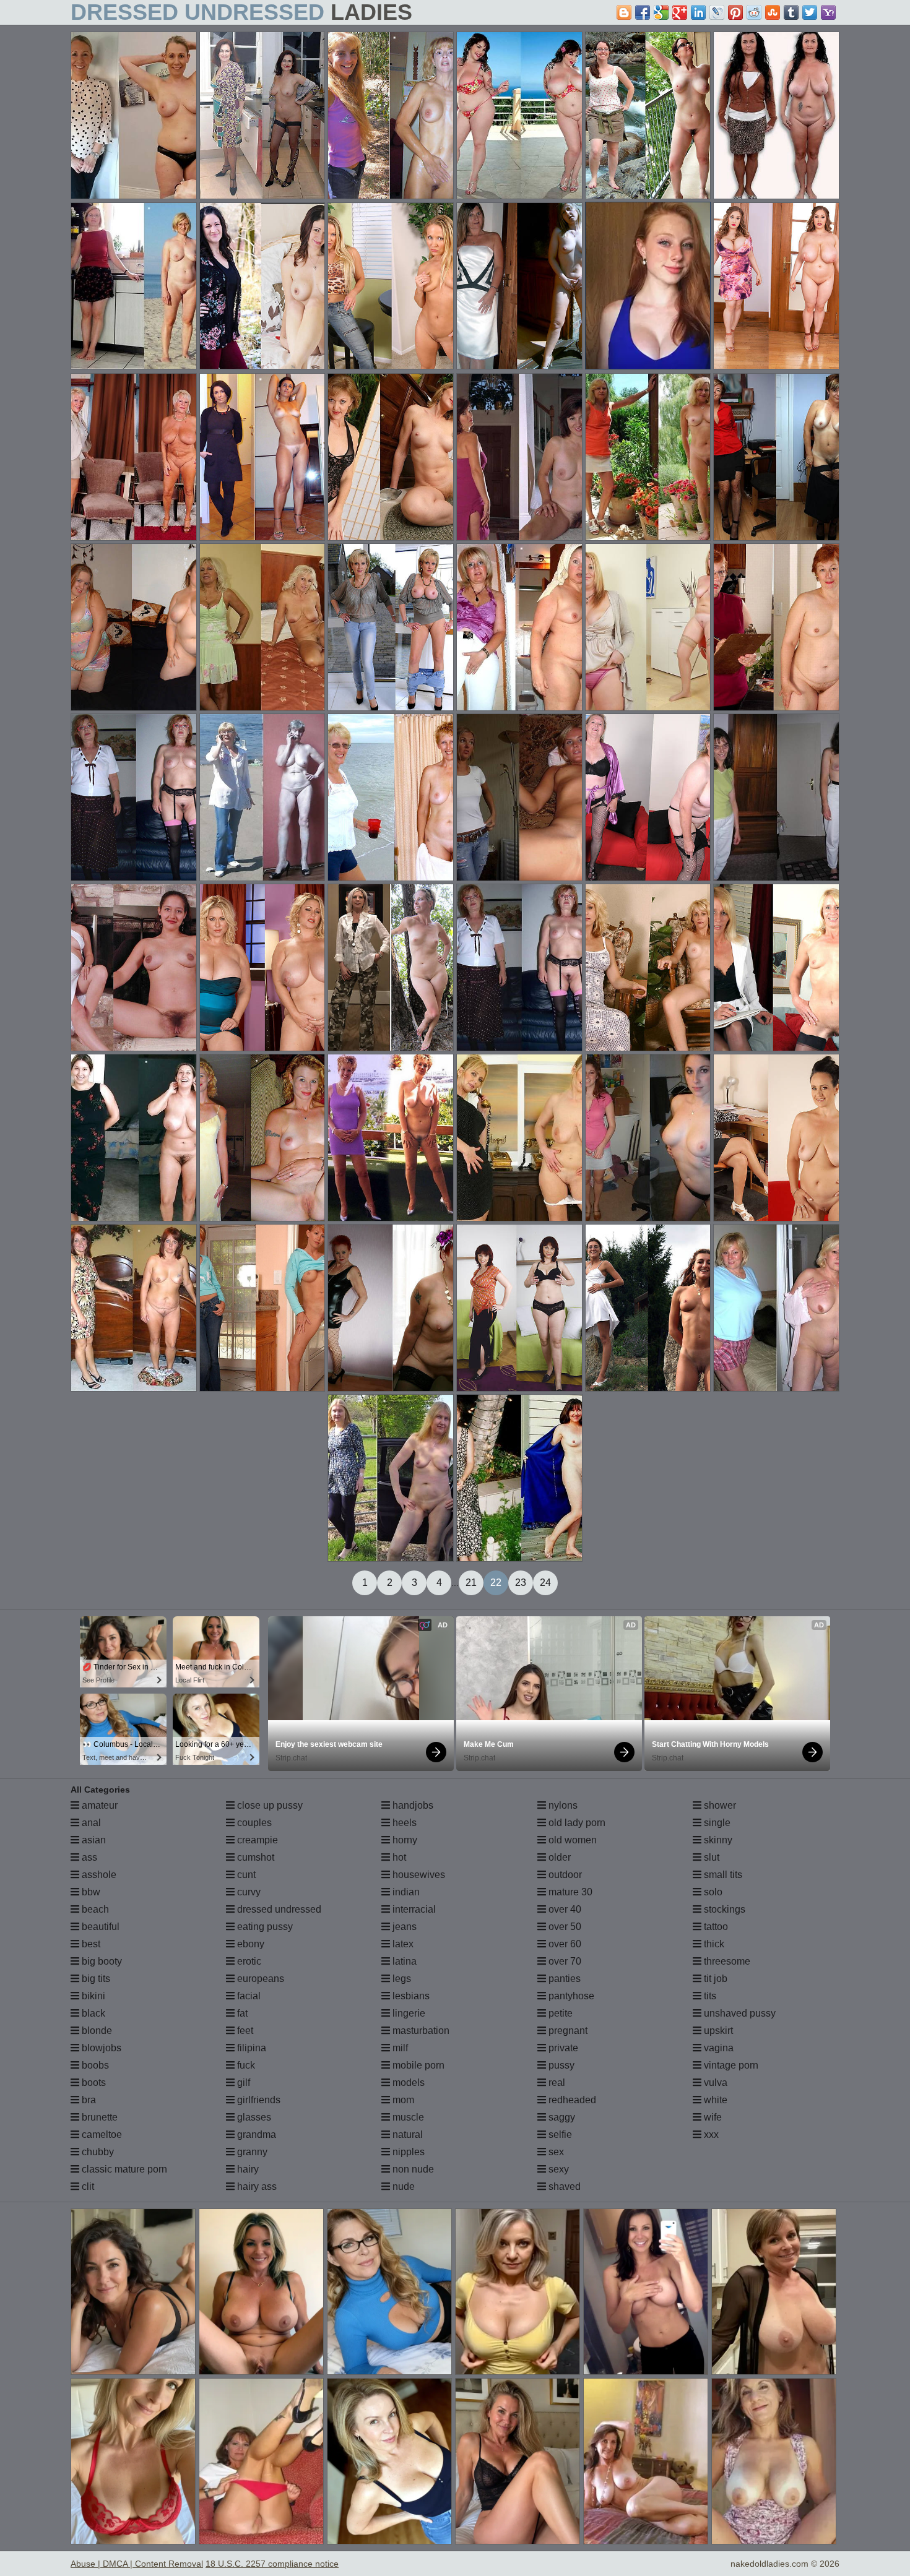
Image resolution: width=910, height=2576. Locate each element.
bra (88, 2100)
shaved (563, 2186)
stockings (723, 1909)
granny (251, 2152)
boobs (94, 2065)
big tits (95, 1979)
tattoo (715, 1927)
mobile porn (417, 2065)
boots (93, 2083)
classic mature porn (123, 2169)
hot (398, 1857)
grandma (255, 2134)
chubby (97, 2152)
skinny (717, 1840)
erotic (248, 1961)
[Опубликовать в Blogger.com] (624, 12)
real (556, 2083)
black (92, 2013)
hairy (247, 2169)
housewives (418, 1875)
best (90, 1944)
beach (94, 1909)
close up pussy (269, 1805)
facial (248, 1996)
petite (559, 2013)
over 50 (564, 1927)
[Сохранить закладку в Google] (661, 12)
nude (402, 2186)
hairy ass (256, 2186)
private (562, 2048)
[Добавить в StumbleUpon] (773, 12)
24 (545, 1583)
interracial (413, 1909)
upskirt (717, 2031)
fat (241, 2013)
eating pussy (264, 1927)
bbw (90, 1892)
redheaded (571, 2100)
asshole (98, 1875)
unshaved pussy (739, 2013)
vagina (717, 2048)
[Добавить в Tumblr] (791, 12)
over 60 (564, 1944)
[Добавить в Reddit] (754, 12)
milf (399, 2048)
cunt (245, 1875)
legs (401, 1979)
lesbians (410, 1996)
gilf (242, 2083)
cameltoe (101, 2134)
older (558, 1857)
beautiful (99, 1927)
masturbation (420, 2031)
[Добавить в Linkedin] (698, 12)
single (716, 1823)
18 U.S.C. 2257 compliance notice (272, 2564)
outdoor (564, 1875)
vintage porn (730, 2065)
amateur (98, 1805)
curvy (248, 1892)
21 (471, 1583)
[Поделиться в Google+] (680, 12)
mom (402, 2100)
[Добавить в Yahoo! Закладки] (828, 12)
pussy (560, 2065)
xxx (710, 2134)
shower (719, 1805)
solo (712, 1892)
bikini (92, 1996)
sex (555, 2152)
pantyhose (570, 1996)
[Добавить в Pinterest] (735, 12)
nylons (562, 1805)
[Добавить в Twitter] (810, 12)
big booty (101, 1961)
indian (405, 1892)
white (714, 2100)
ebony (249, 1944)
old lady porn (576, 1823)
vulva (714, 2083)
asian (93, 1840)
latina (403, 1961)
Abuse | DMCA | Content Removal (137, 2564)
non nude (412, 2169)
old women (571, 1840)
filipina (250, 2048)
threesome (726, 1961)
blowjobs (100, 2048)
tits (709, 1996)
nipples (407, 2152)
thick (713, 1944)
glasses (253, 2117)
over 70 (564, 1961)
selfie (559, 2134)
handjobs (412, 1805)
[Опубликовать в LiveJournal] (717, 12)
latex (402, 1944)
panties (563, 1979)
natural (406, 2134)
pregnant (567, 2031)
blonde (96, 2031)
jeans (403, 1927)
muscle (407, 2117)
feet (244, 2031)
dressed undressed (278, 1909)
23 (521, 1583)
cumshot (254, 1857)
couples (253, 1823)
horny (404, 1840)
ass (88, 1857)
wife (712, 2117)
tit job (714, 1979)
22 (496, 1583)
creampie (256, 1840)
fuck (245, 2065)
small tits (722, 1875)
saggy (561, 2117)
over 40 (564, 1909)
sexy (557, 2169)
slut (710, 1857)
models (407, 2083)
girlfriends (258, 2100)
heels (403, 1823)
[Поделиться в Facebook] (643, 12)
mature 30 (569, 1892)
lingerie (408, 2013)
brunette (98, 2117)
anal (90, 1823)
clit (87, 2186)
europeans (259, 1979)
